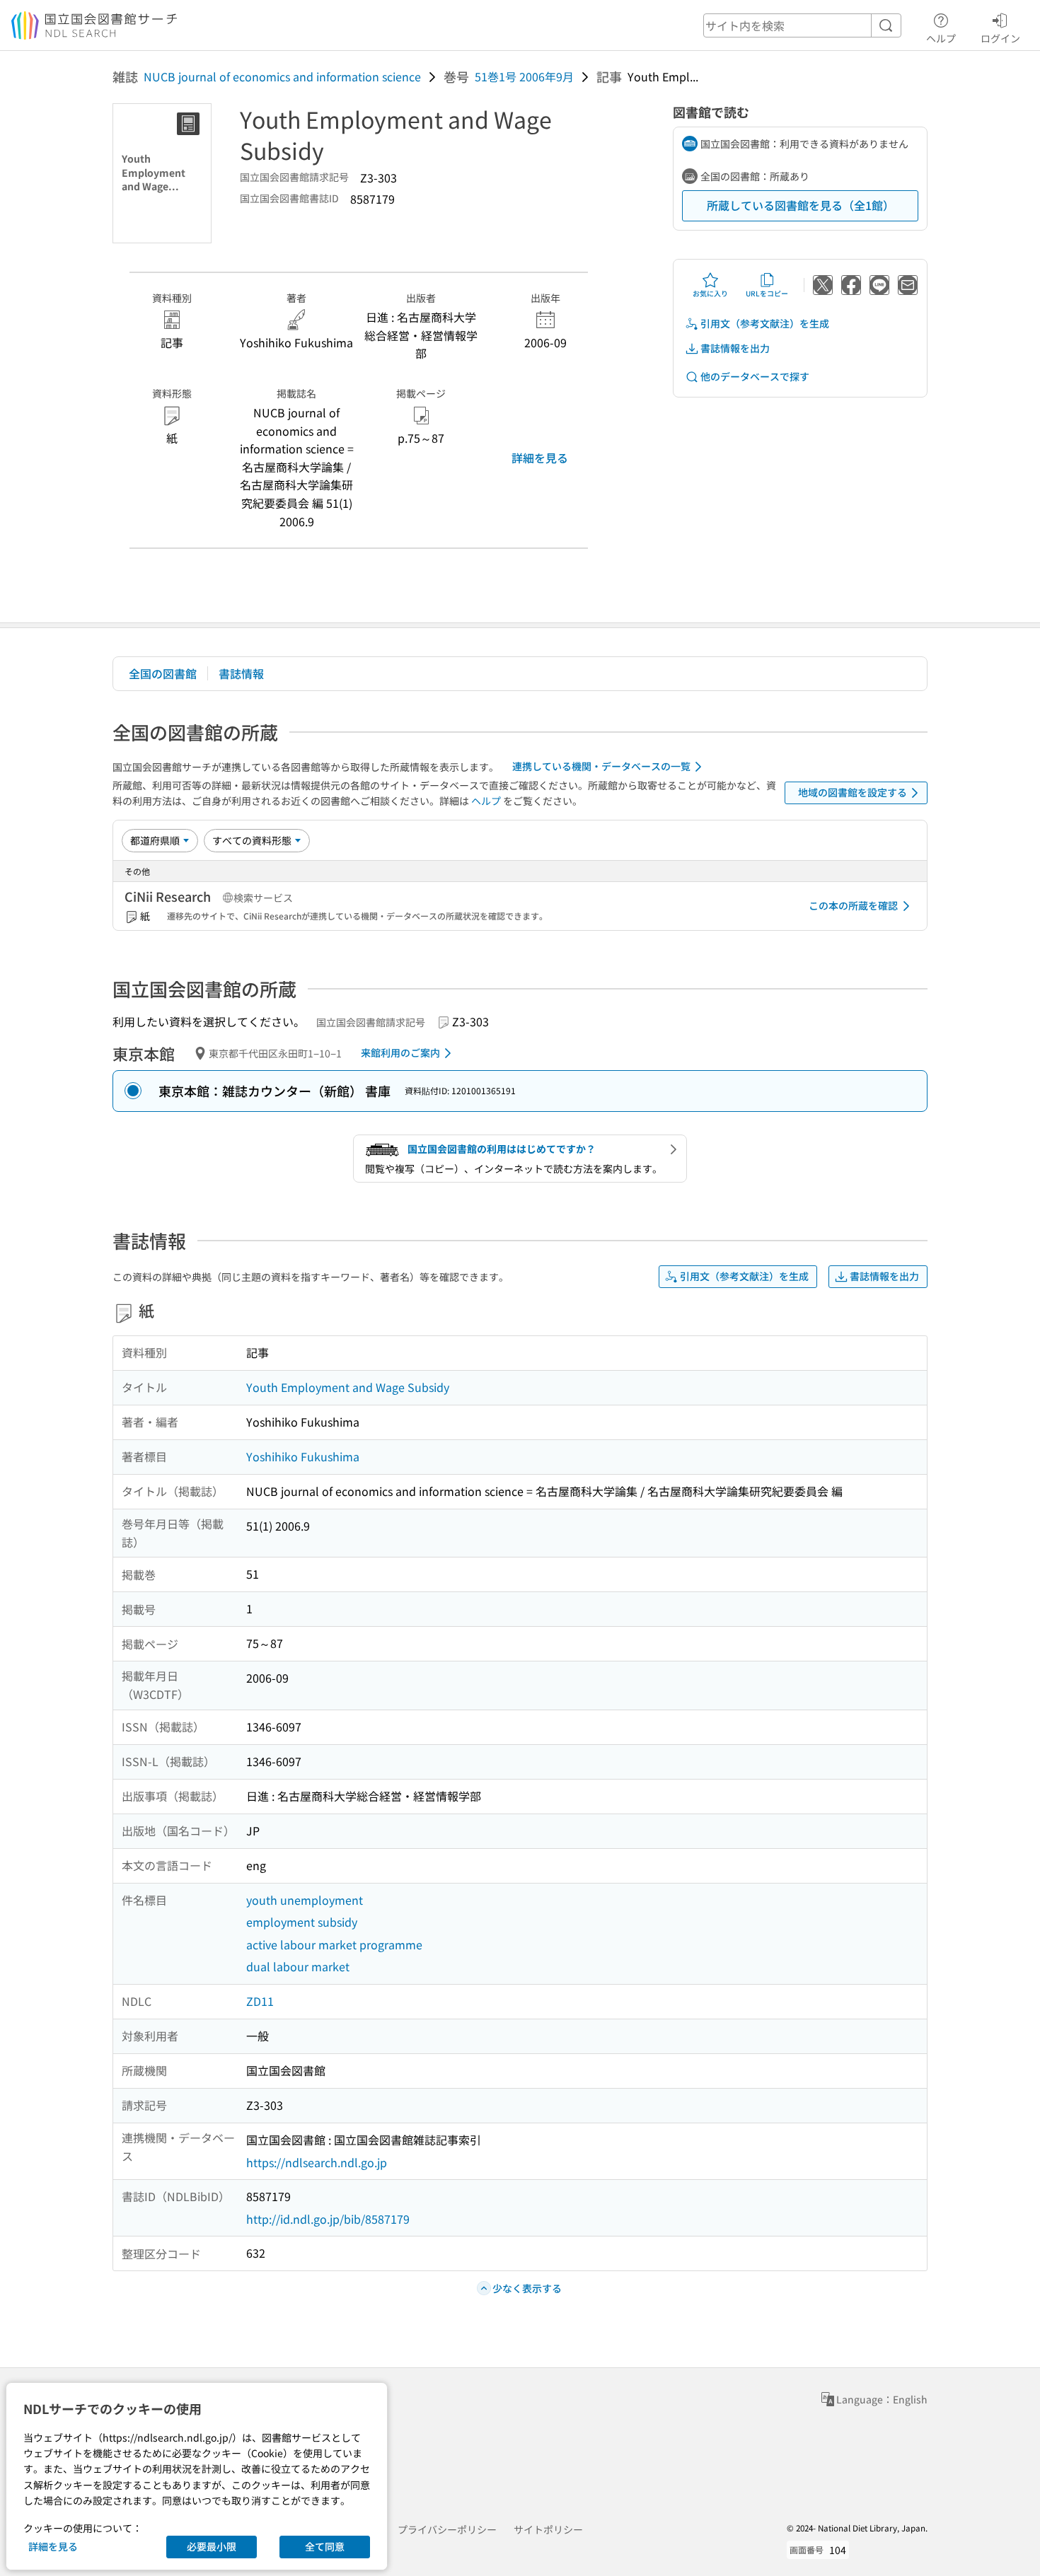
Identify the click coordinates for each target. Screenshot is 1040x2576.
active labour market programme (334, 1944)
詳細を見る (540, 458)
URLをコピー (767, 293)
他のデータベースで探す (755, 376)
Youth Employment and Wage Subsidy (348, 1387)
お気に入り (710, 293)
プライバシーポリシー (447, 2529)
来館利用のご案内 (400, 1052)
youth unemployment (305, 1900)
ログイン (1000, 38)
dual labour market (298, 1966)
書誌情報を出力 (735, 348)
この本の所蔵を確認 (853, 905)
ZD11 (260, 2001)
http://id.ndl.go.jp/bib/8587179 (328, 2219)
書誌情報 (241, 673)
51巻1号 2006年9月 (524, 76)
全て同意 (325, 2546)
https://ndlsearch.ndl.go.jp (317, 2162)
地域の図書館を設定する (853, 792)
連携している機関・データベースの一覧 (601, 766)
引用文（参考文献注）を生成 (765, 323)
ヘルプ (941, 38)
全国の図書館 (163, 673)
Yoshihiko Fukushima (303, 1456)
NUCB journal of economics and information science (282, 76)
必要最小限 (212, 2546)
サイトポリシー (548, 2529)
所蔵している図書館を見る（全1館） (801, 205)
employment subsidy (302, 1922)
